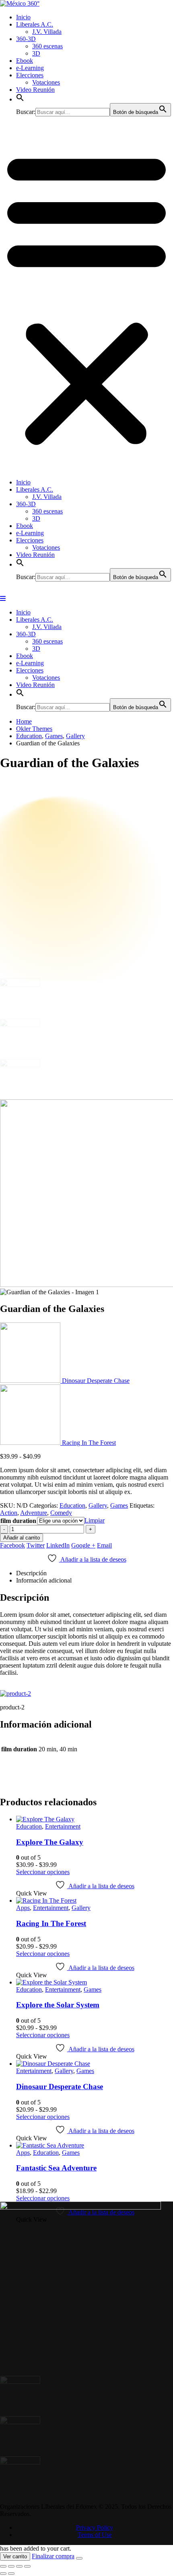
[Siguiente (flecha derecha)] (11, 2569)
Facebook (12, 1543)
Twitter (36, 1543)
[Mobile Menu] (3, 599)
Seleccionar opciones (43, 1869)
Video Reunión (35, 90)
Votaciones (46, 82)
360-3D (26, 39)
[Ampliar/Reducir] (3, 2562)
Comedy (61, 1510)
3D (36, 53)
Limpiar (95, 1518)
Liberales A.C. (35, 24)
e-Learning (30, 68)
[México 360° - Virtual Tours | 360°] (20, 3)
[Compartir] (19, 2562)
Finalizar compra (53, 2551)
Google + (83, 1543)
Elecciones (30, 75)
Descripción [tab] (31, 1571)
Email (104, 1543)
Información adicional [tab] (44, 1578)
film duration (18, 1518)
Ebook (25, 61)
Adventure (34, 1510)
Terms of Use (95, 2530)
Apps (23, 1905)
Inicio (23, 17)
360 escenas (47, 46)
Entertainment (63, 1824)
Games (119, 1503)
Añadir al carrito (22, 1535)
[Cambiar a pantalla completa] (11, 2562)
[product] (95, 1817)
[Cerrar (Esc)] (27, 2562)
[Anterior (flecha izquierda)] (3, 2569)
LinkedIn (58, 1543)
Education (72, 1503)
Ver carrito (15, 2552)
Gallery (98, 1503)
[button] (20, 99)
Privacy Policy (95, 2523)
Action (9, 1510)
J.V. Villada (47, 32)
